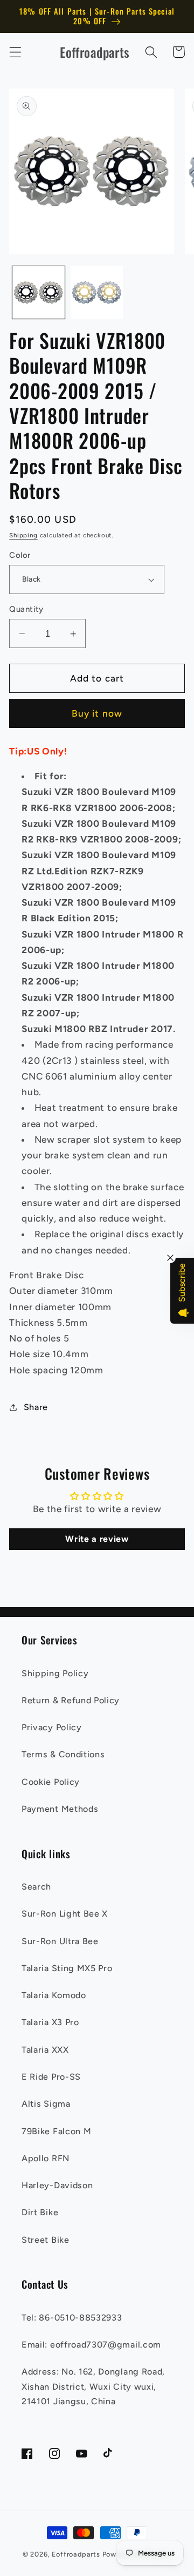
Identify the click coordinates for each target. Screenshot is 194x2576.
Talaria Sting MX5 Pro (67, 1968)
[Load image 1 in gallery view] (39, 292)
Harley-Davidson (57, 2185)
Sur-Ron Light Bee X (65, 1914)
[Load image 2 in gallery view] (97, 292)
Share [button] (36, 1407)
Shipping (23, 535)
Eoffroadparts (76, 2554)
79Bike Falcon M (56, 2131)
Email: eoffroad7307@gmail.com (91, 2345)
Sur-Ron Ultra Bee (60, 1941)
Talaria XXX (45, 2050)
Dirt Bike (40, 2212)
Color (20, 555)
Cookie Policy (51, 1782)
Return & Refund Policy (71, 1700)
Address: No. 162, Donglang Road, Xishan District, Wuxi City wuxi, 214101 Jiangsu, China (93, 2386)
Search (36, 1887)
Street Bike (46, 2240)
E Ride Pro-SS (51, 2077)
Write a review (97, 1539)
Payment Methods (60, 1809)
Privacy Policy (52, 1727)
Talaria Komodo (54, 1995)
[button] (15, 52)
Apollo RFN (46, 2158)
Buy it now (97, 713)
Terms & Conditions (63, 1754)
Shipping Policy (55, 1673)
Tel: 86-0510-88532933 (72, 2318)
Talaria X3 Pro (50, 2022)
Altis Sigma (46, 2104)
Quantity (26, 609)
